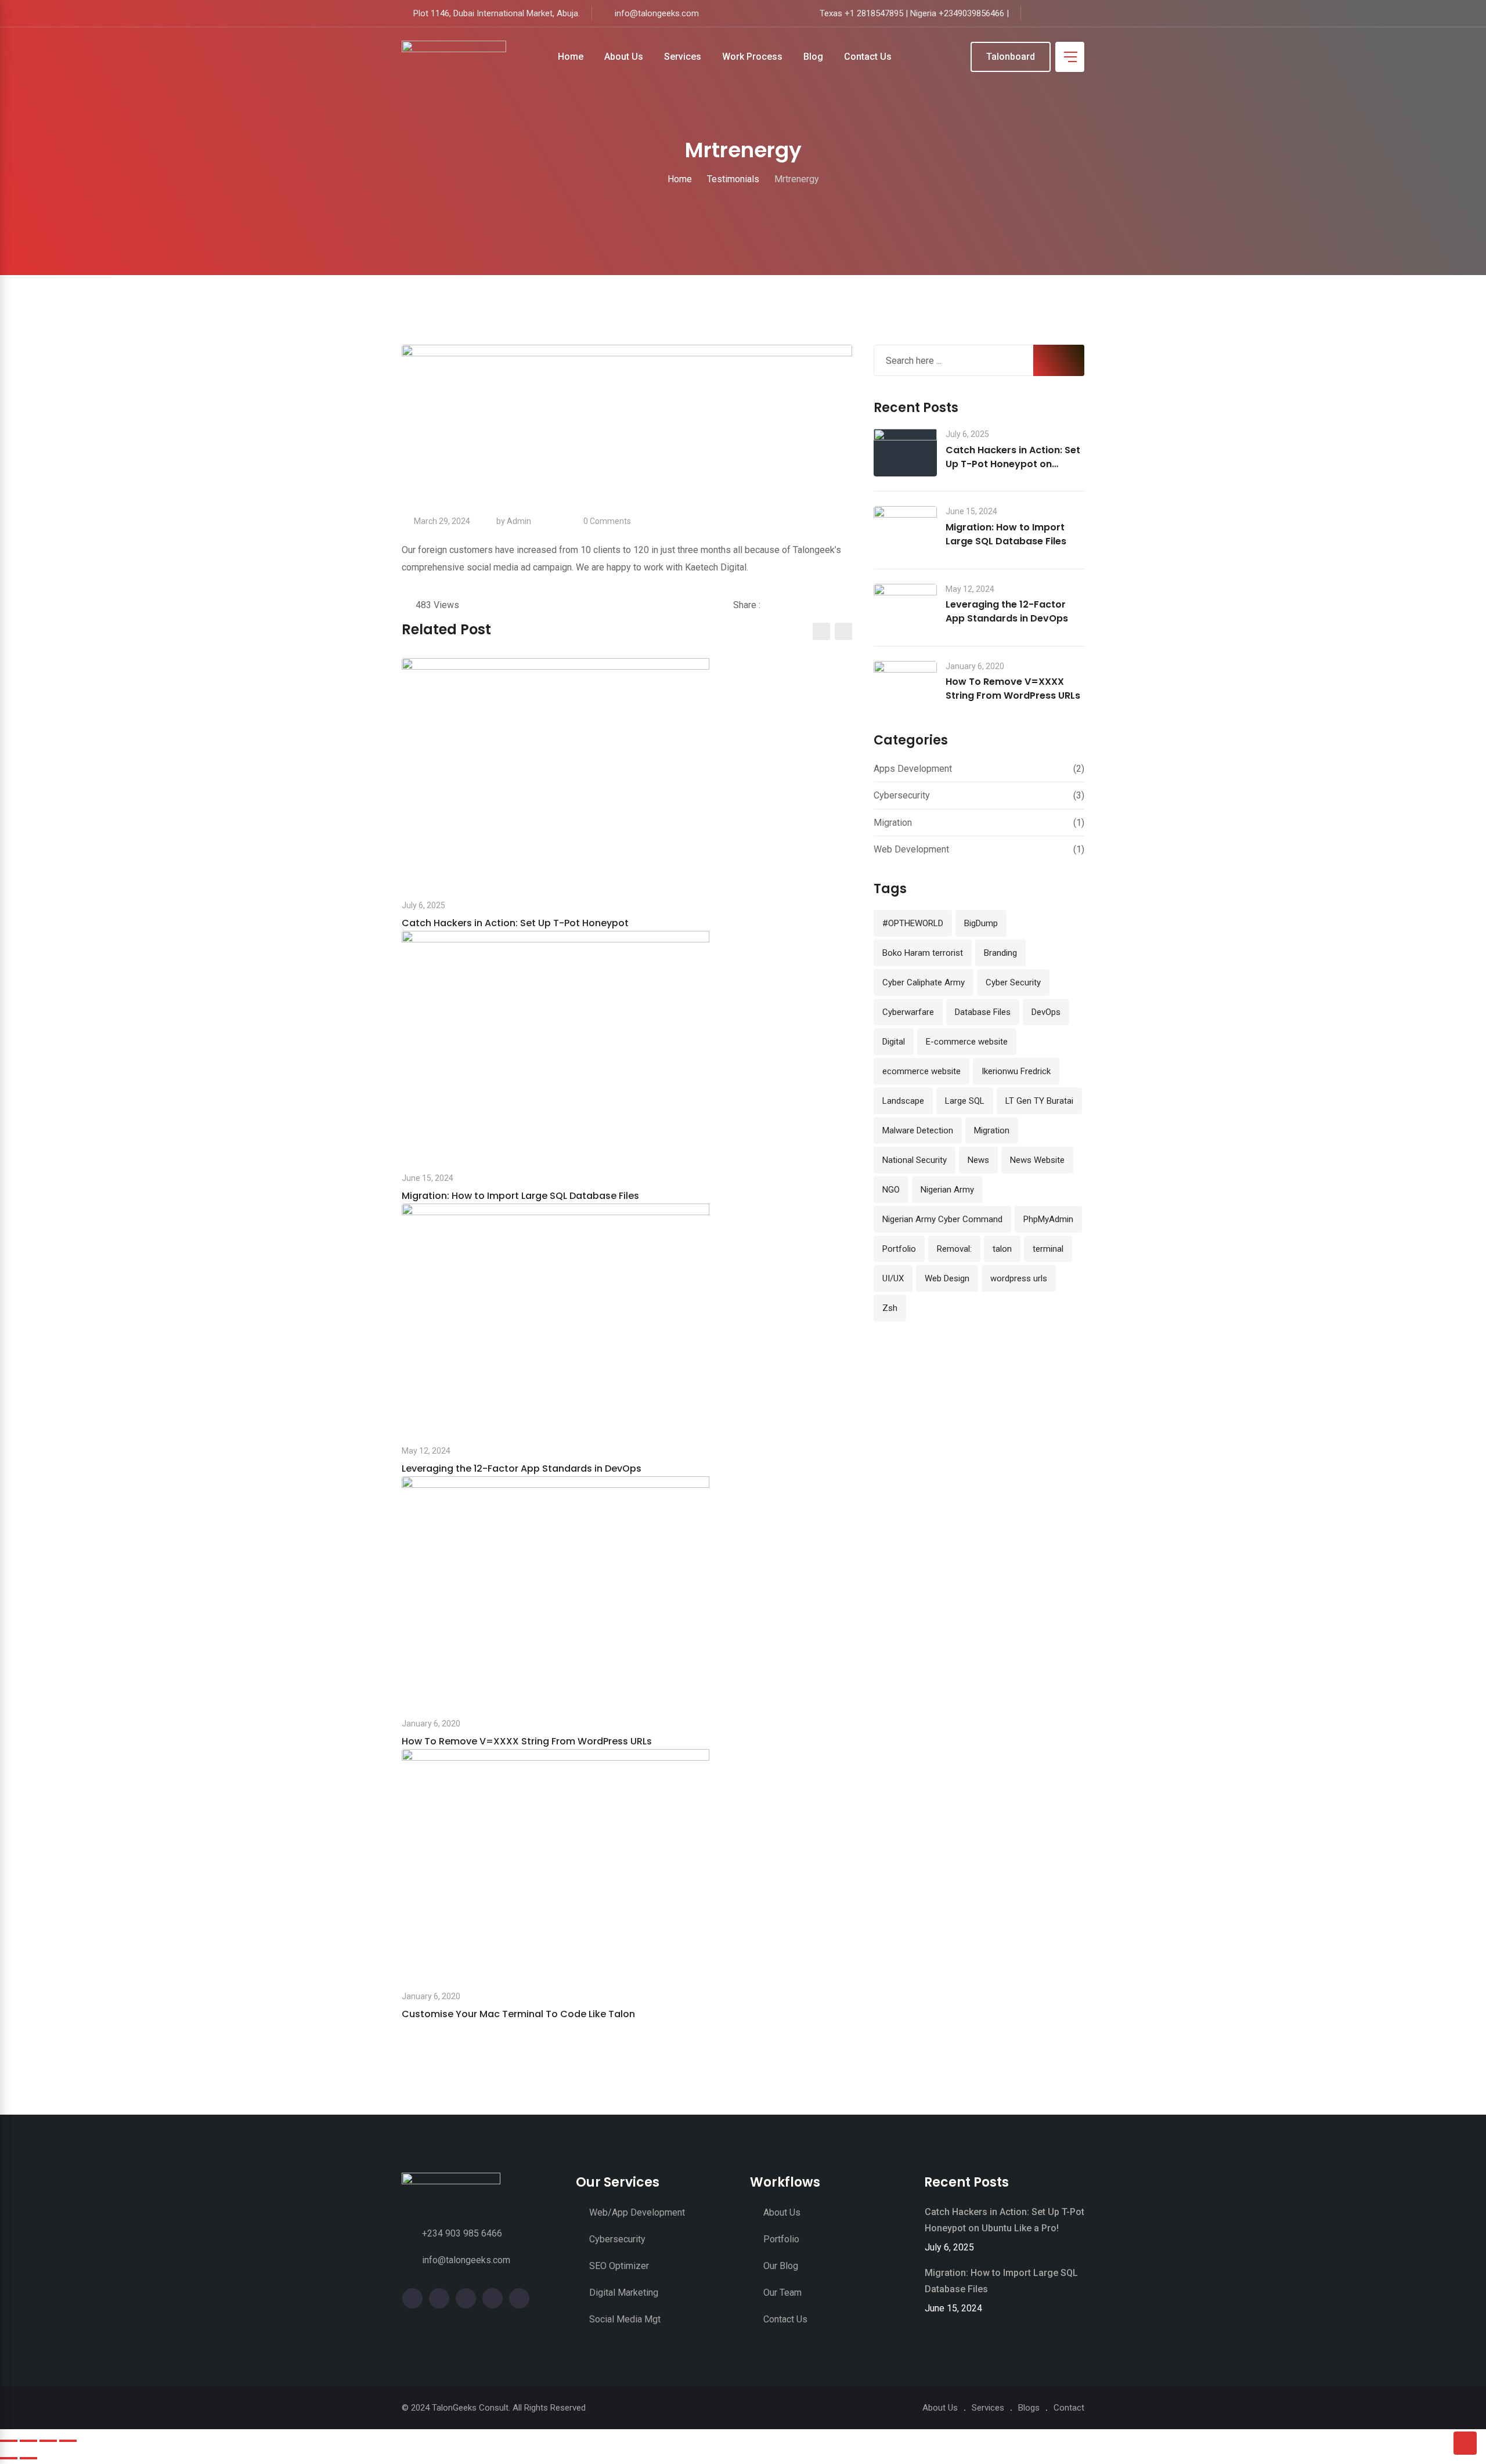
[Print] (849, 605)
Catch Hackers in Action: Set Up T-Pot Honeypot (515, 923)
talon (1002, 1249)
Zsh (890, 1308)
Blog (813, 57)
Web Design (947, 1278)
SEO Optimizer (619, 2266)
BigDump (981, 923)
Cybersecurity (902, 795)
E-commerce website (967, 1042)
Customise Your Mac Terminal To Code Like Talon (518, 2014)
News (978, 1160)
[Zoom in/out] (9, 2441)
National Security (915, 1160)
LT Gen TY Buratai (1039, 1101)
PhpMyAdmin (1048, 1219)
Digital (894, 1042)
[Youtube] (807, 605)
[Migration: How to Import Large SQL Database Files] (905, 530)
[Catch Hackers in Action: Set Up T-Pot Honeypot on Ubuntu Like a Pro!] (905, 453)
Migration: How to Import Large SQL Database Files (520, 1196)
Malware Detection (918, 1130)
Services (683, 57)
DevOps (1046, 1012)
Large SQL (965, 1101)
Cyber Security (1013, 982)
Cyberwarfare (908, 1012)
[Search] (953, 57)
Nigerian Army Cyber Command (942, 1219)
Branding (1000, 953)
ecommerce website (921, 1071)
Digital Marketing (624, 2293)
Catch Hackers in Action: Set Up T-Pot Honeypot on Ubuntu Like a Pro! (1013, 464)
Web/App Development (637, 2212)
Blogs (1029, 2408)
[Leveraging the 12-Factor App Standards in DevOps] (905, 608)
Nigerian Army (947, 1190)
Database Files (983, 1012)
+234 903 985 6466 (462, 2233)
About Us (624, 57)
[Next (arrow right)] (28, 2458)
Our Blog (781, 2266)
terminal (1048, 1249)
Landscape (903, 1101)
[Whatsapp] (823, 605)
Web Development (911, 849)
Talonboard (1011, 57)
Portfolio (899, 1249)
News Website (1037, 1160)
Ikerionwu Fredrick (1016, 1071)
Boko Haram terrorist (923, 953)
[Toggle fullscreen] (28, 2441)
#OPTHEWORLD (913, 923)
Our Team (782, 2293)
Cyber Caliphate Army (924, 982)
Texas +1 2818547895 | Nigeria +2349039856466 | (914, 13)
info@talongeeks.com (657, 13)
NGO (891, 1190)
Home (571, 57)
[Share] (48, 2441)
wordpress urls (1019, 1278)
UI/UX (893, 1278)
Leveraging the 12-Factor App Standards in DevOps (522, 1468)
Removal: (954, 1249)
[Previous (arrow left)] (9, 2458)
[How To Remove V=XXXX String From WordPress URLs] (905, 685)
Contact (1069, 2408)
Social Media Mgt (625, 2319)
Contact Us (868, 57)
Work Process (752, 57)
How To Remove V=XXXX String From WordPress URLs (527, 1741)
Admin (519, 521)
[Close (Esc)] (68, 2441)
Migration (893, 823)
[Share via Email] (838, 605)
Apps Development (913, 769)
